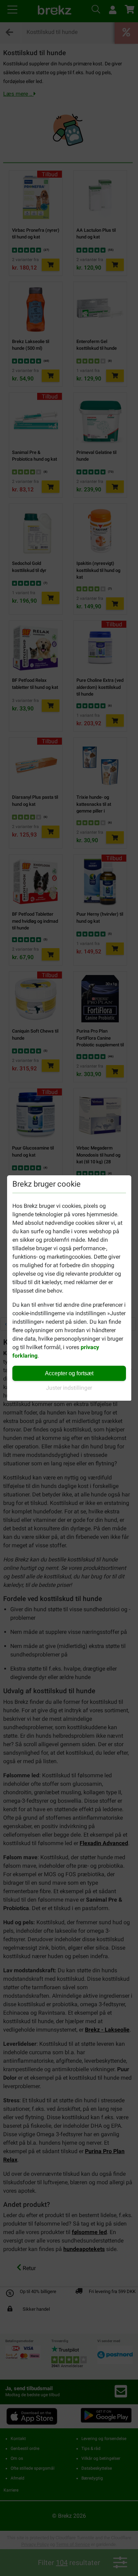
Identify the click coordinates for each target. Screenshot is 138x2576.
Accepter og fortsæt (69, 1373)
